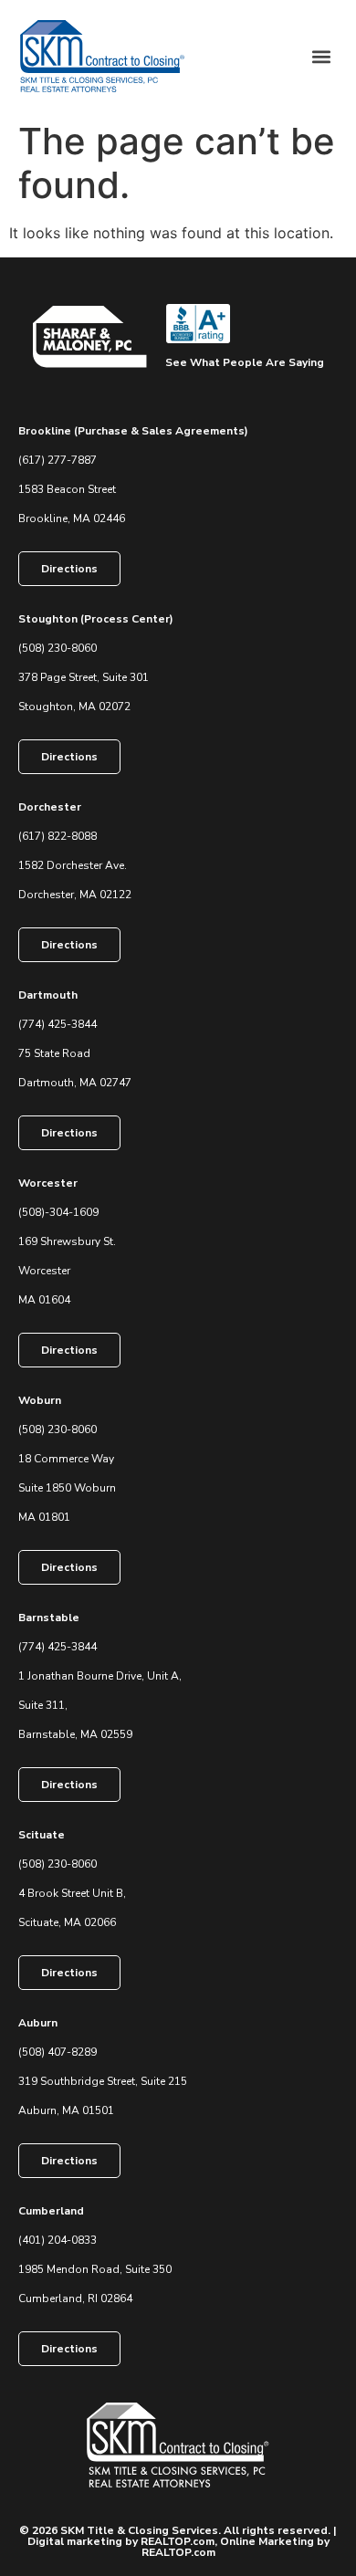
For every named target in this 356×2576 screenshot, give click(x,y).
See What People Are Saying (245, 362)
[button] (321, 56)
